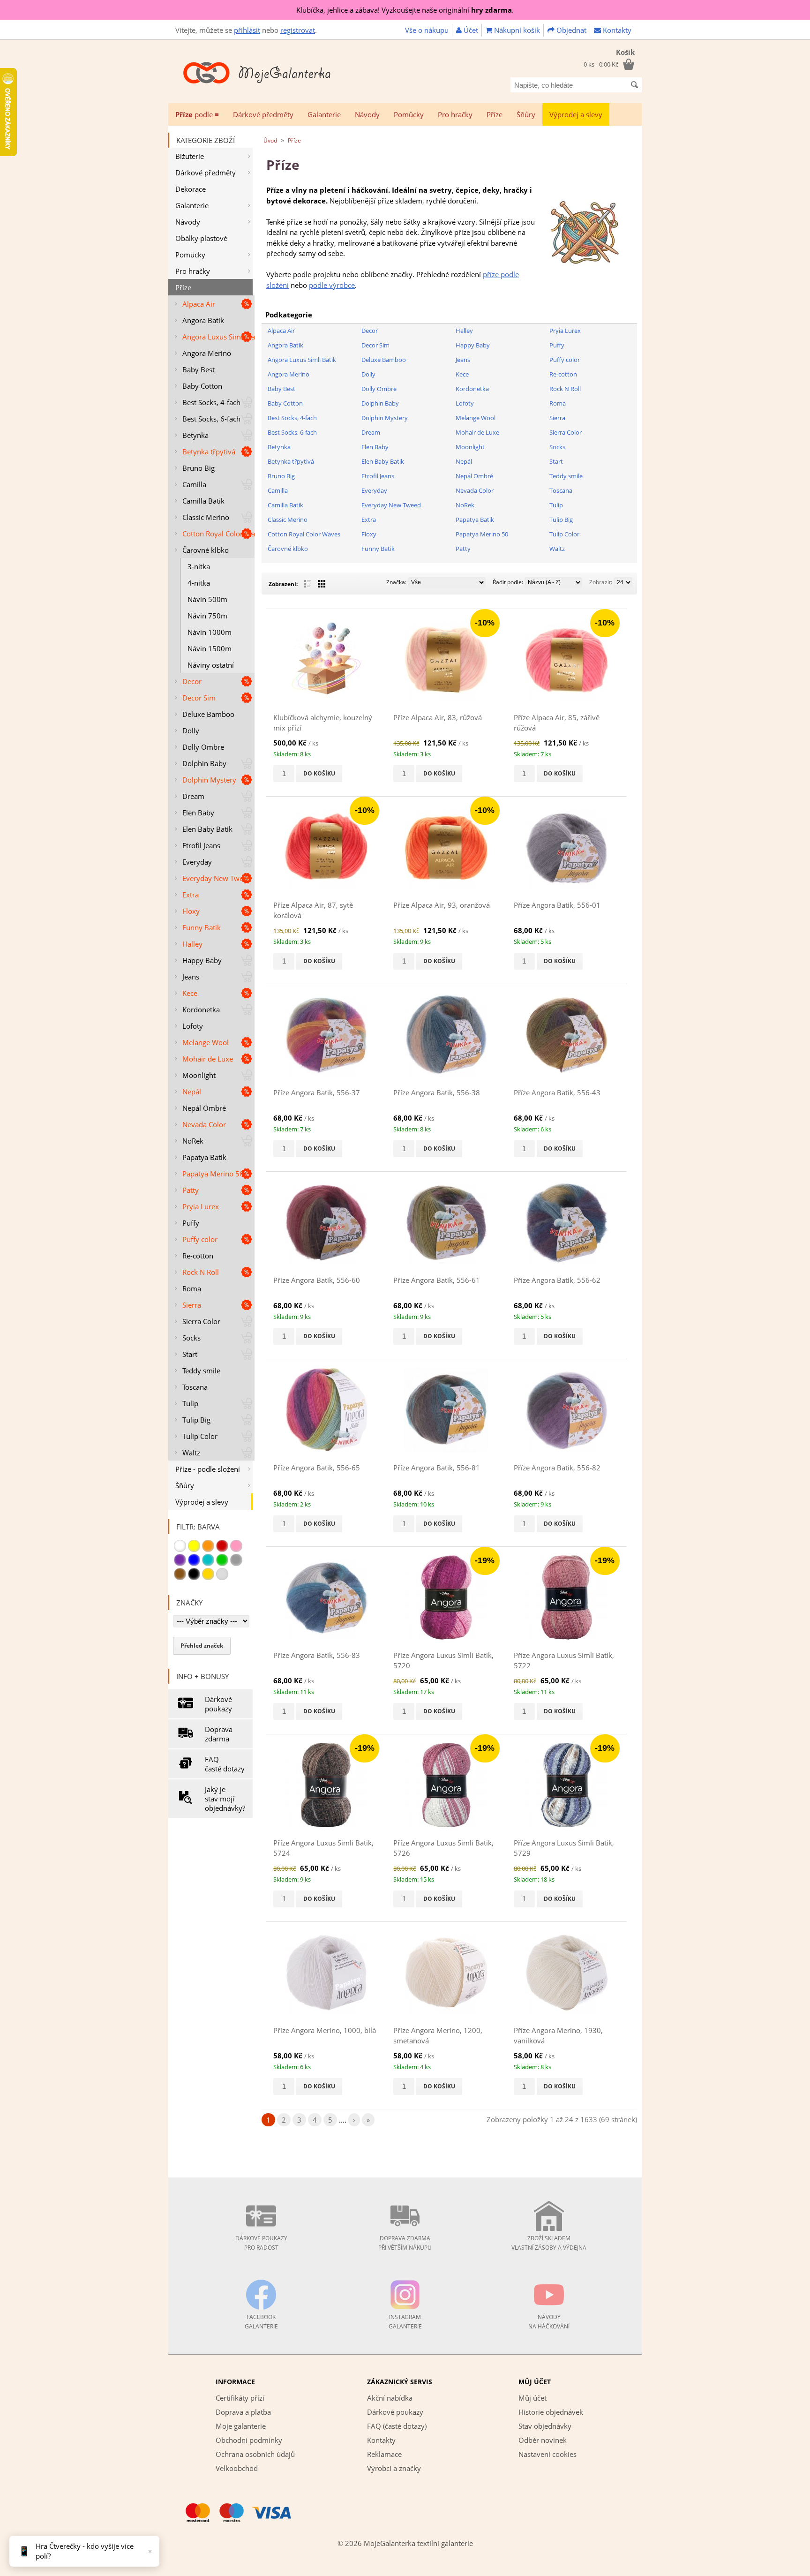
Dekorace (191, 189)
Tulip (190, 1403)
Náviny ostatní (211, 665)
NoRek (193, 1141)
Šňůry (526, 114)
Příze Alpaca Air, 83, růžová (438, 717)
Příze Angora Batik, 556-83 (317, 1655)
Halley (192, 944)
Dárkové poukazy (218, 1704)
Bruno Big (199, 468)
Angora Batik (203, 320)
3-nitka (199, 566)
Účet (470, 30)
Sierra (192, 1305)
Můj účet (532, 2398)
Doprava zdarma (219, 1734)
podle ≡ (197, 114)
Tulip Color (200, 1436)
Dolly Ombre (203, 747)
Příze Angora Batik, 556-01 (557, 905)
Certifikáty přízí (240, 2398)
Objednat (570, 30)
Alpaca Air (199, 304)
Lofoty (193, 1026)
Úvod (270, 140)
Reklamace (384, 2454)
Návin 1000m (210, 632)
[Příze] (585, 272)
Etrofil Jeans (201, 845)
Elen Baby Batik (207, 829)
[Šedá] (236, 1560)
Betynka (195, 435)
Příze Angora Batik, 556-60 (317, 1280)
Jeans (191, 977)
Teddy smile (201, 1371)
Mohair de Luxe (208, 1059)
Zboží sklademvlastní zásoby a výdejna (549, 2243)
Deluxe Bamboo (208, 714)
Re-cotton (198, 1256)
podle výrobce (332, 285)
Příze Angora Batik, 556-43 (557, 1092)
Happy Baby (202, 960)
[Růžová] (236, 1546)
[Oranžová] (208, 1546)
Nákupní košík (516, 30)
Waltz (191, 1453)
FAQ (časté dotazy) (397, 2426)
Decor (192, 681)
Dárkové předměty (263, 114)
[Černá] (194, 1574)
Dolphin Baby (204, 763)
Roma (192, 1288)
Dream (193, 796)
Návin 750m (207, 616)
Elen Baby (198, 813)
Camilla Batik (203, 501)
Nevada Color (204, 1124)
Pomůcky (409, 114)
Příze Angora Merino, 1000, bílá (325, 2030)
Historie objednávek (551, 2412)
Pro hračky (455, 114)
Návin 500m (207, 599)
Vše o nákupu (427, 30)
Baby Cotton (202, 386)
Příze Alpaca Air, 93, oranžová (442, 905)
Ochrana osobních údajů (255, 2454)
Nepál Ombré (204, 1108)
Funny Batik (202, 927)
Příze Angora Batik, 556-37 (317, 1092)
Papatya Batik (204, 1157)
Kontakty (616, 30)
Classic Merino (206, 517)
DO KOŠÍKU (319, 773)
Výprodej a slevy (576, 114)
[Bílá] (180, 1546)
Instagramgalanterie (405, 2322)
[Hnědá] (180, 1574)
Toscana (195, 1387)
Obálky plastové (201, 238)
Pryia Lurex (201, 1206)
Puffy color (200, 1239)
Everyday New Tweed (217, 878)
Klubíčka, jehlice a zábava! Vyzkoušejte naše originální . (405, 10)
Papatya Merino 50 (213, 1174)
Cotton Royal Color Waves (218, 534)
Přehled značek (202, 1646)
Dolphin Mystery (209, 780)
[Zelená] (222, 1560)
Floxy (191, 911)
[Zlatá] (208, 1574)
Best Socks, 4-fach (211, 402)
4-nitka (199, 583)
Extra (191, 895)
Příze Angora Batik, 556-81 (437, 1468)
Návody (367, 114)
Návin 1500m (210, 648)
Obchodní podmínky (249, 2440)
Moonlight (199, 1075)
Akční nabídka (390, 2398)
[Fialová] (180, 1560)
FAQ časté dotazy (225, 1764)
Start (190, 1354)
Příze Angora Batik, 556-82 (557, 1468)
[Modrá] (194, 1560)
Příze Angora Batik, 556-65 (317, 1468)
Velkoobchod (237, 2468)
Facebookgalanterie (261, 2322)
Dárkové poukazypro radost (261, 2243)
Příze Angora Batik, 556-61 (437, 1280)
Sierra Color (201, 1321)
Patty (191, 1190)
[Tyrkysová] (208, 1560)
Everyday (197, 862)
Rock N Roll (201, 1272)
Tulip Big (196, 1420)
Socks (191, 1338)
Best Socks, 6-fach (211, 419)
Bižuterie (190, 156)
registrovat (298, 30)
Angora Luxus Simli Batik (218, 337)
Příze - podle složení (208, 1469)
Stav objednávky (545, 2426)
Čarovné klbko (206, 550)
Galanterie (324, 114)
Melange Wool (206, 1042)
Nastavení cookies (547, 2454)
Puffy (191, 1223)
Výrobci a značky (394, 2468)
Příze (495, 114)
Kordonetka (201, 1009)
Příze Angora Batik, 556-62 (557, 1280)
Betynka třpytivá (209, 452)
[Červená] (222, 1546)
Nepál (192, 1092)
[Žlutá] (194, 1546)
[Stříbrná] (222, 1574)
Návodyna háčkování (549, 2322)
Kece (190, 993)
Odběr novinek (543, 2440)
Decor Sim (199, 698)
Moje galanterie (241, 2426)
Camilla (194, 484)
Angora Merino (207, 353)
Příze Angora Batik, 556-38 (437, 1092)
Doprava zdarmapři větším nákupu (405, 2243)
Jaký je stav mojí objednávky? (225, 1799)
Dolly (191, 731)
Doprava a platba (243, 2412)
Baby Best (199, 369)
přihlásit (247, 30)
